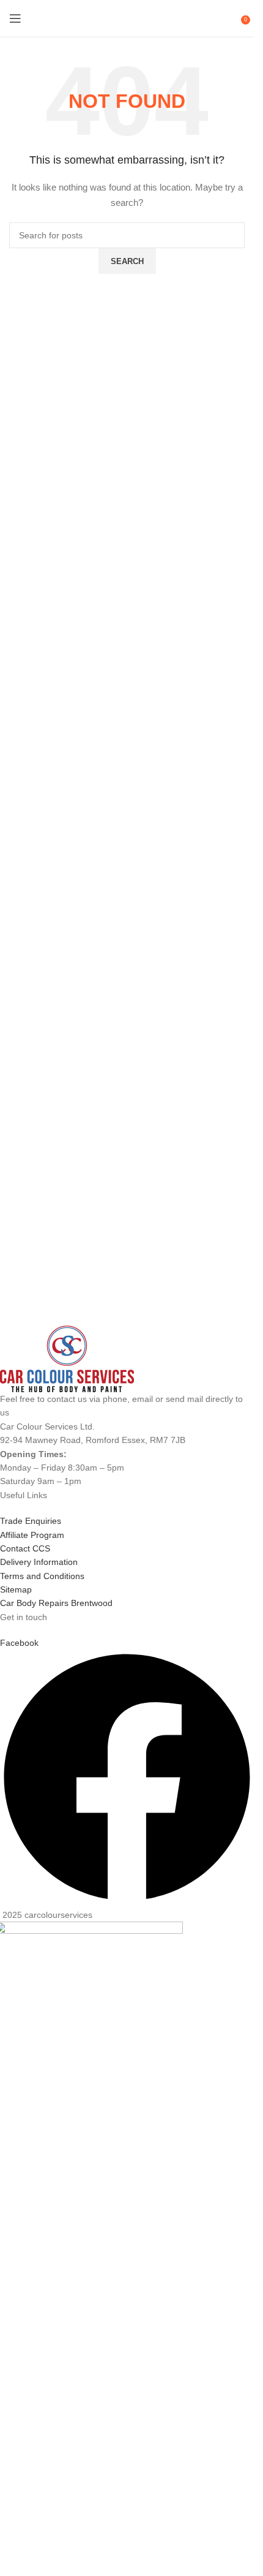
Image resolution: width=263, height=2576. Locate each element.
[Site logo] (127, 18)
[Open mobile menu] (15, 18)
